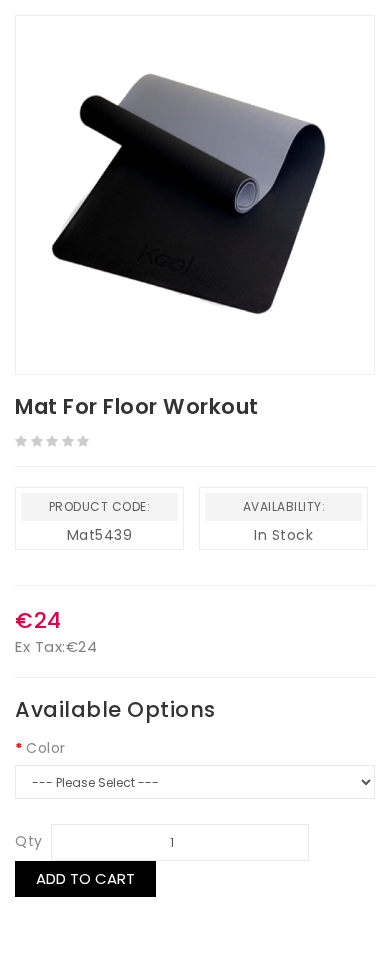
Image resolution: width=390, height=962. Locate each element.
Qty (29, 841)
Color (46, 748)
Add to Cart (85, 878)
